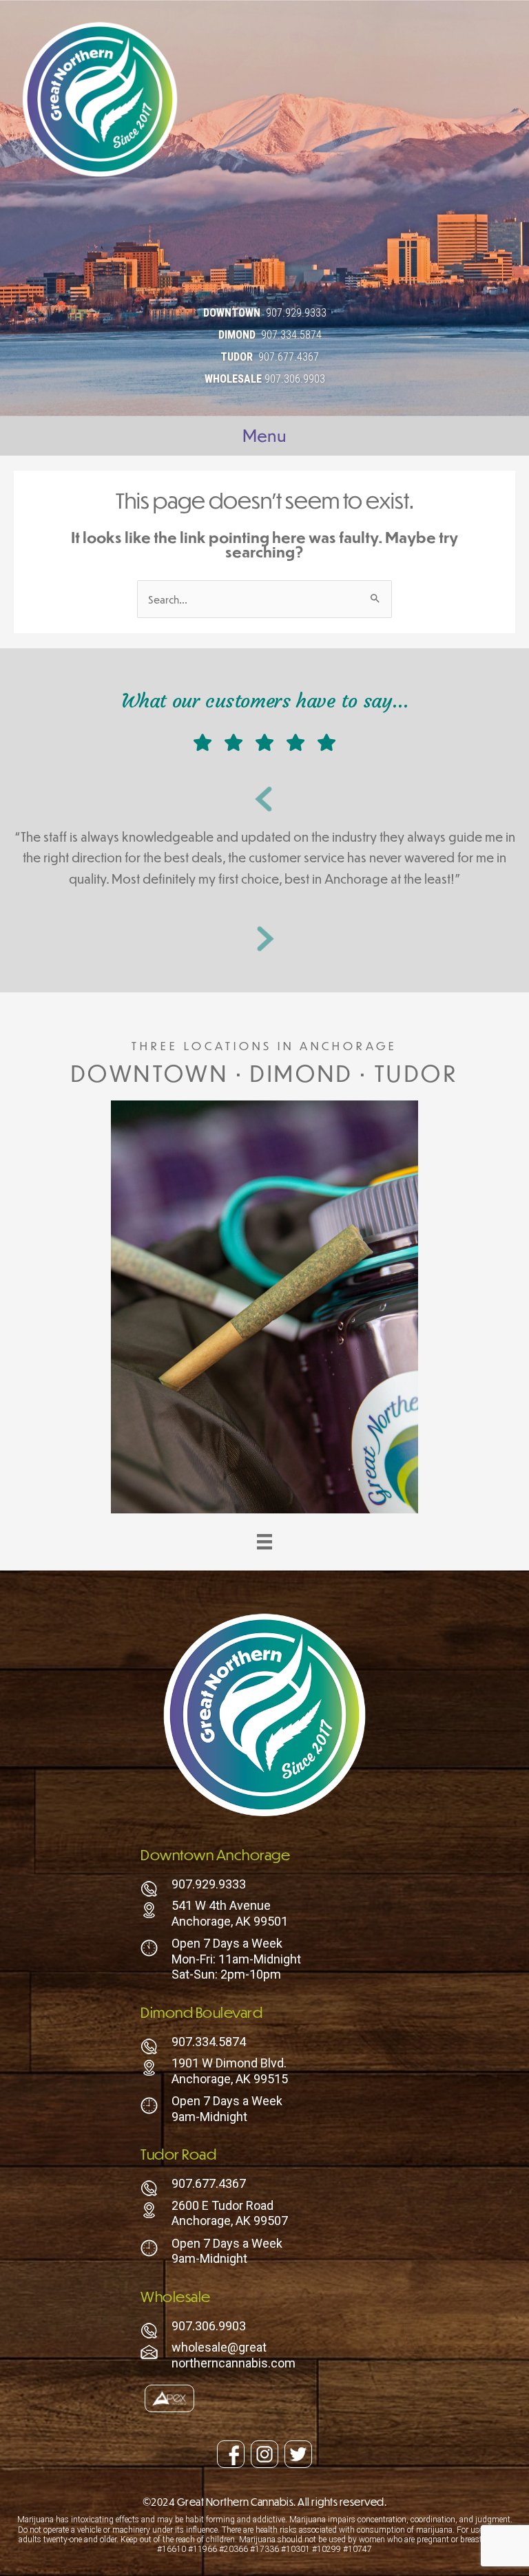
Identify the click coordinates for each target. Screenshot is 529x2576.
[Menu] (264, 1542)
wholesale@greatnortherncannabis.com (234, 2355)
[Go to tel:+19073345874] (264, 2045)
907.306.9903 (295, 379)
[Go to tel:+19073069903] (264, 2330)
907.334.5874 (291, 335)
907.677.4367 (289, 357)
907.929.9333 (296, 313)
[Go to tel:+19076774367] (264, 2187)
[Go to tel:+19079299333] (264, 1888)
